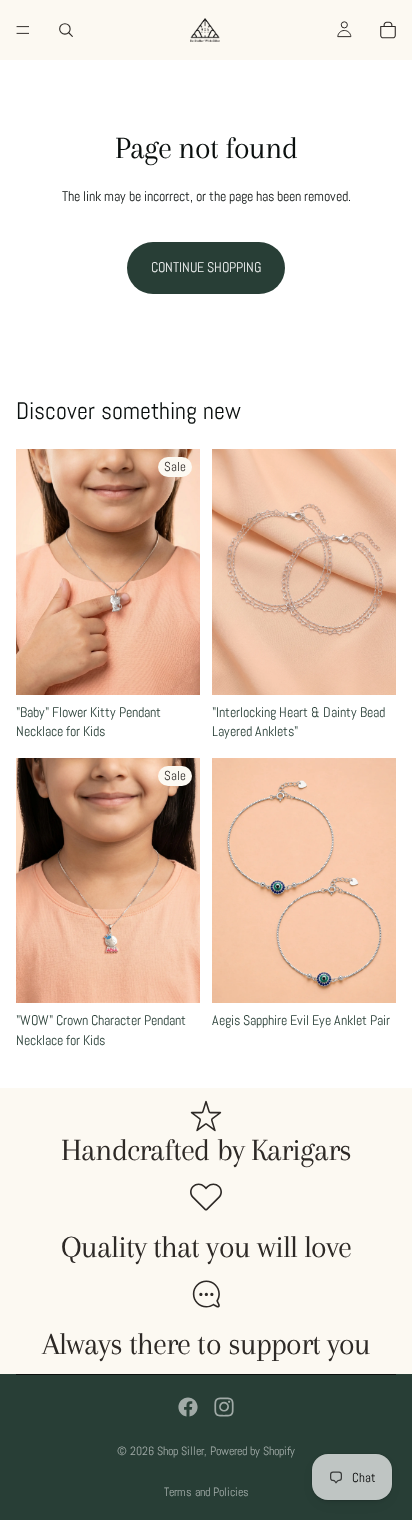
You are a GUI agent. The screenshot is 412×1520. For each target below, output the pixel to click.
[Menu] (23, 30)
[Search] (66, 30)
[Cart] (388, 30)
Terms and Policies (206, 1492)
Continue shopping (206, 267)
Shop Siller (180, 1451)
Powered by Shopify (252, 1451)
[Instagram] (224, 1407)
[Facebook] (188, 1407)
